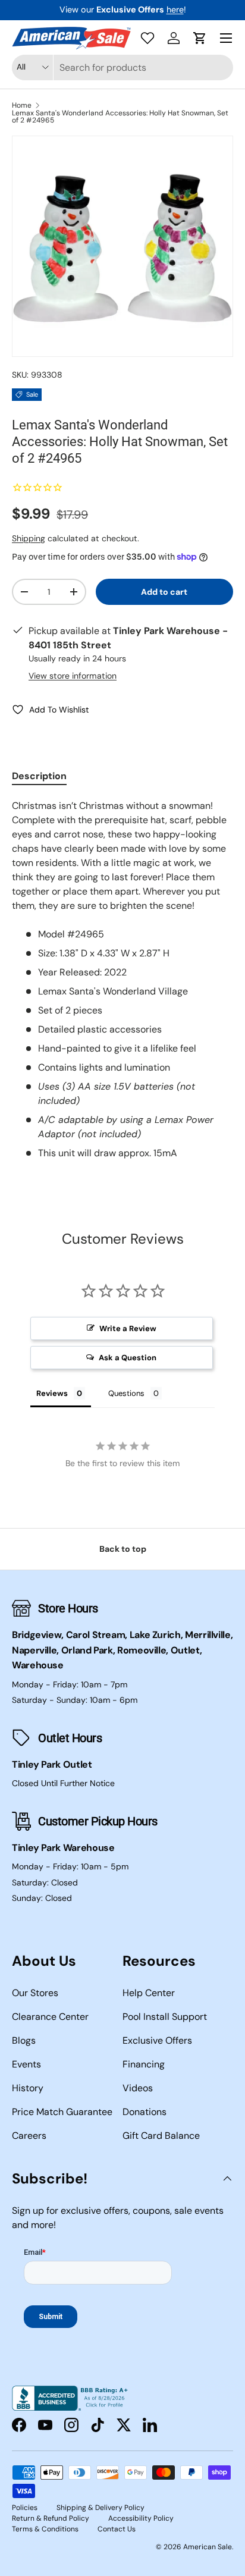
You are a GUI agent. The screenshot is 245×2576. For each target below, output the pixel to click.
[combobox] (122, 68)
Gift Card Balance (161, 2136)
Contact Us (117, 2529)
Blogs (24, 2040)
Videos (138, 2088)
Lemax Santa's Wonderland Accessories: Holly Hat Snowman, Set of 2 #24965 (120, 117)
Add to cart (164, 592)
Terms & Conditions (45, 2529)
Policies (25, 2508)
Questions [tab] (126, 1393)
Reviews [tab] (52, 1393)
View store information (73, 676)
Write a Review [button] (128, 1328)
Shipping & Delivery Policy (100, 2508)
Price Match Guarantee (62, 2112)
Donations (145, 2112)
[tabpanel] (122, 980)
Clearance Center (50, 2017)
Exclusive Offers (157, 2040)
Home (22, 105)
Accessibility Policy (141, 2518)
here (175, 10)
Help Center (149, 1993)
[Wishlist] (147, 38)
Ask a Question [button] (128, 1358)
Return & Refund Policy (51, 2518)
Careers (29, 2136)
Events (26, 2064)
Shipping (29, 538)
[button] (200, 38)
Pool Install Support (165, 2017)
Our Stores (35, 1993)
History (28, 2088)
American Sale (208, 2547)
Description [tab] (39, 776)
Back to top (123, 1549)
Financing (144, 2064)
